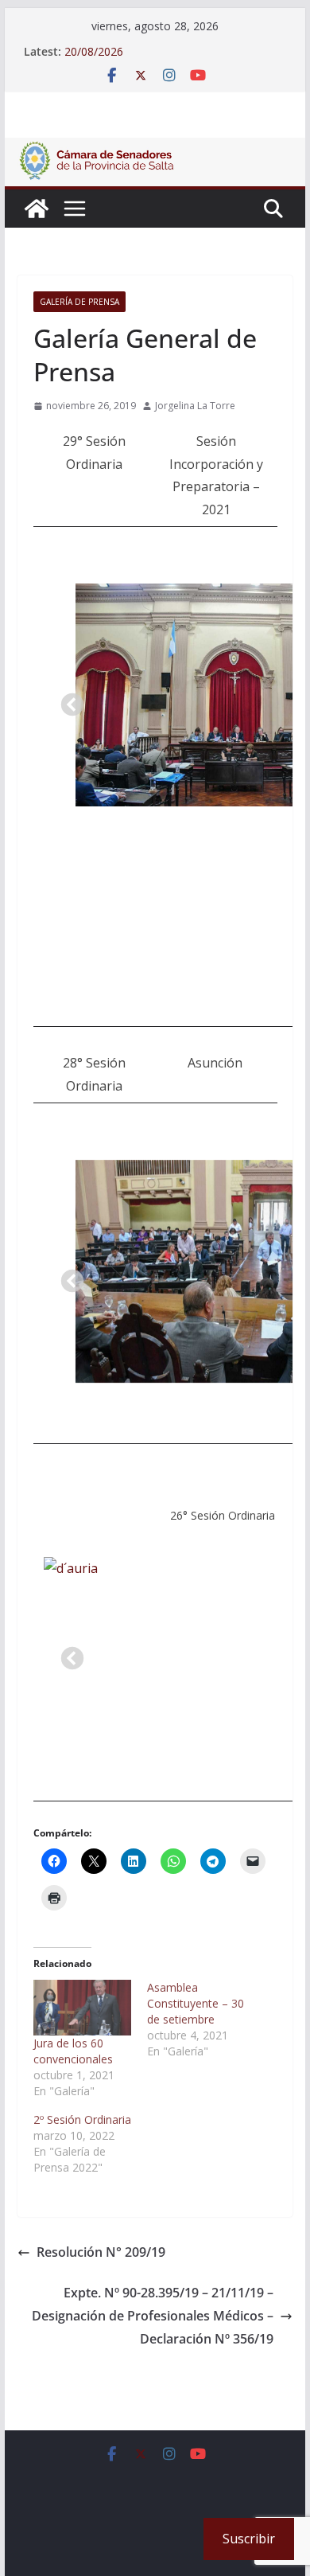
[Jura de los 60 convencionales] (82, 2008)
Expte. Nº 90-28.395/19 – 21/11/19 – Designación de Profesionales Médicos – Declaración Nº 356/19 (153, 2316)
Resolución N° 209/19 (101, 2252)
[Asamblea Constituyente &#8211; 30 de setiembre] (204, 2020)
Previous (68, 701)
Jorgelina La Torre (195, 406)
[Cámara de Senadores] (37, 209)
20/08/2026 (94, 51)
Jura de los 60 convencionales (73, 2051)
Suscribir (249, 2539)
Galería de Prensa (79, 302)
